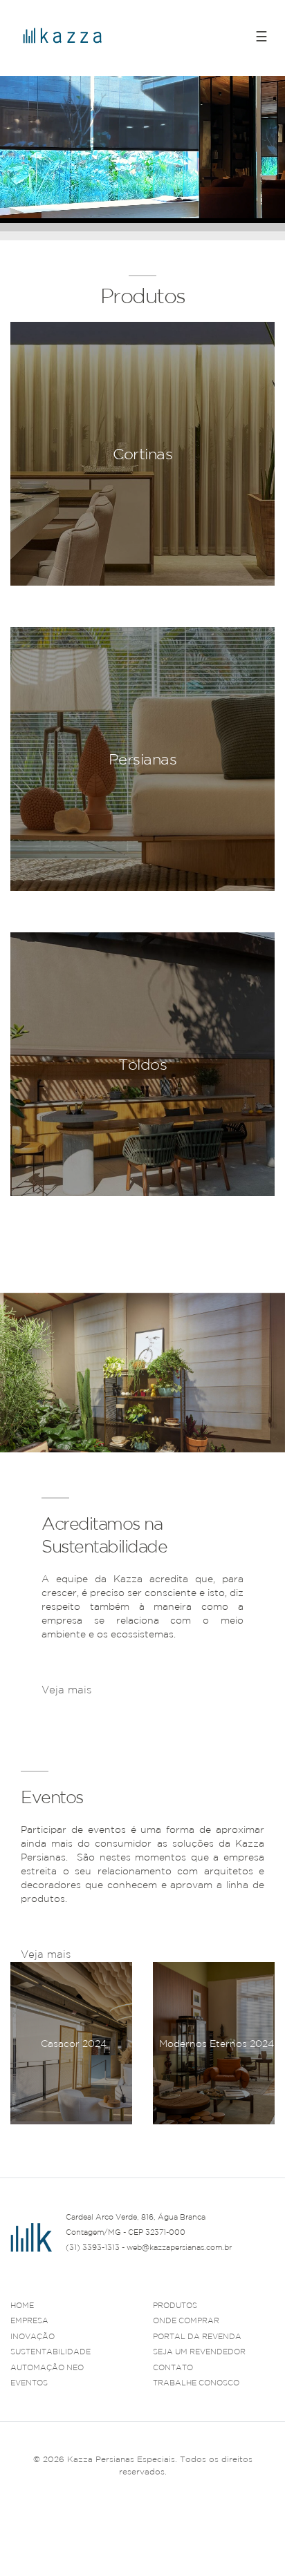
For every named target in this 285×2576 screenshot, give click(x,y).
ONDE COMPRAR (186, 2320)
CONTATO (173, 2367)
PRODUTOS (175, 2305)
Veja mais (66, 1690)
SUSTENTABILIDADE (50, 2352)
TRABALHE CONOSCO (196, 2383)
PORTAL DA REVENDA (197, 2336)
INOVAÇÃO (33, 2336)
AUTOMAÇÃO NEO (47, 2367)
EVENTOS (29, 2383)
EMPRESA (29, 2320)
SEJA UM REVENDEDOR (199, 2352)
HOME (22, 2305)
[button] (264, 2141)
